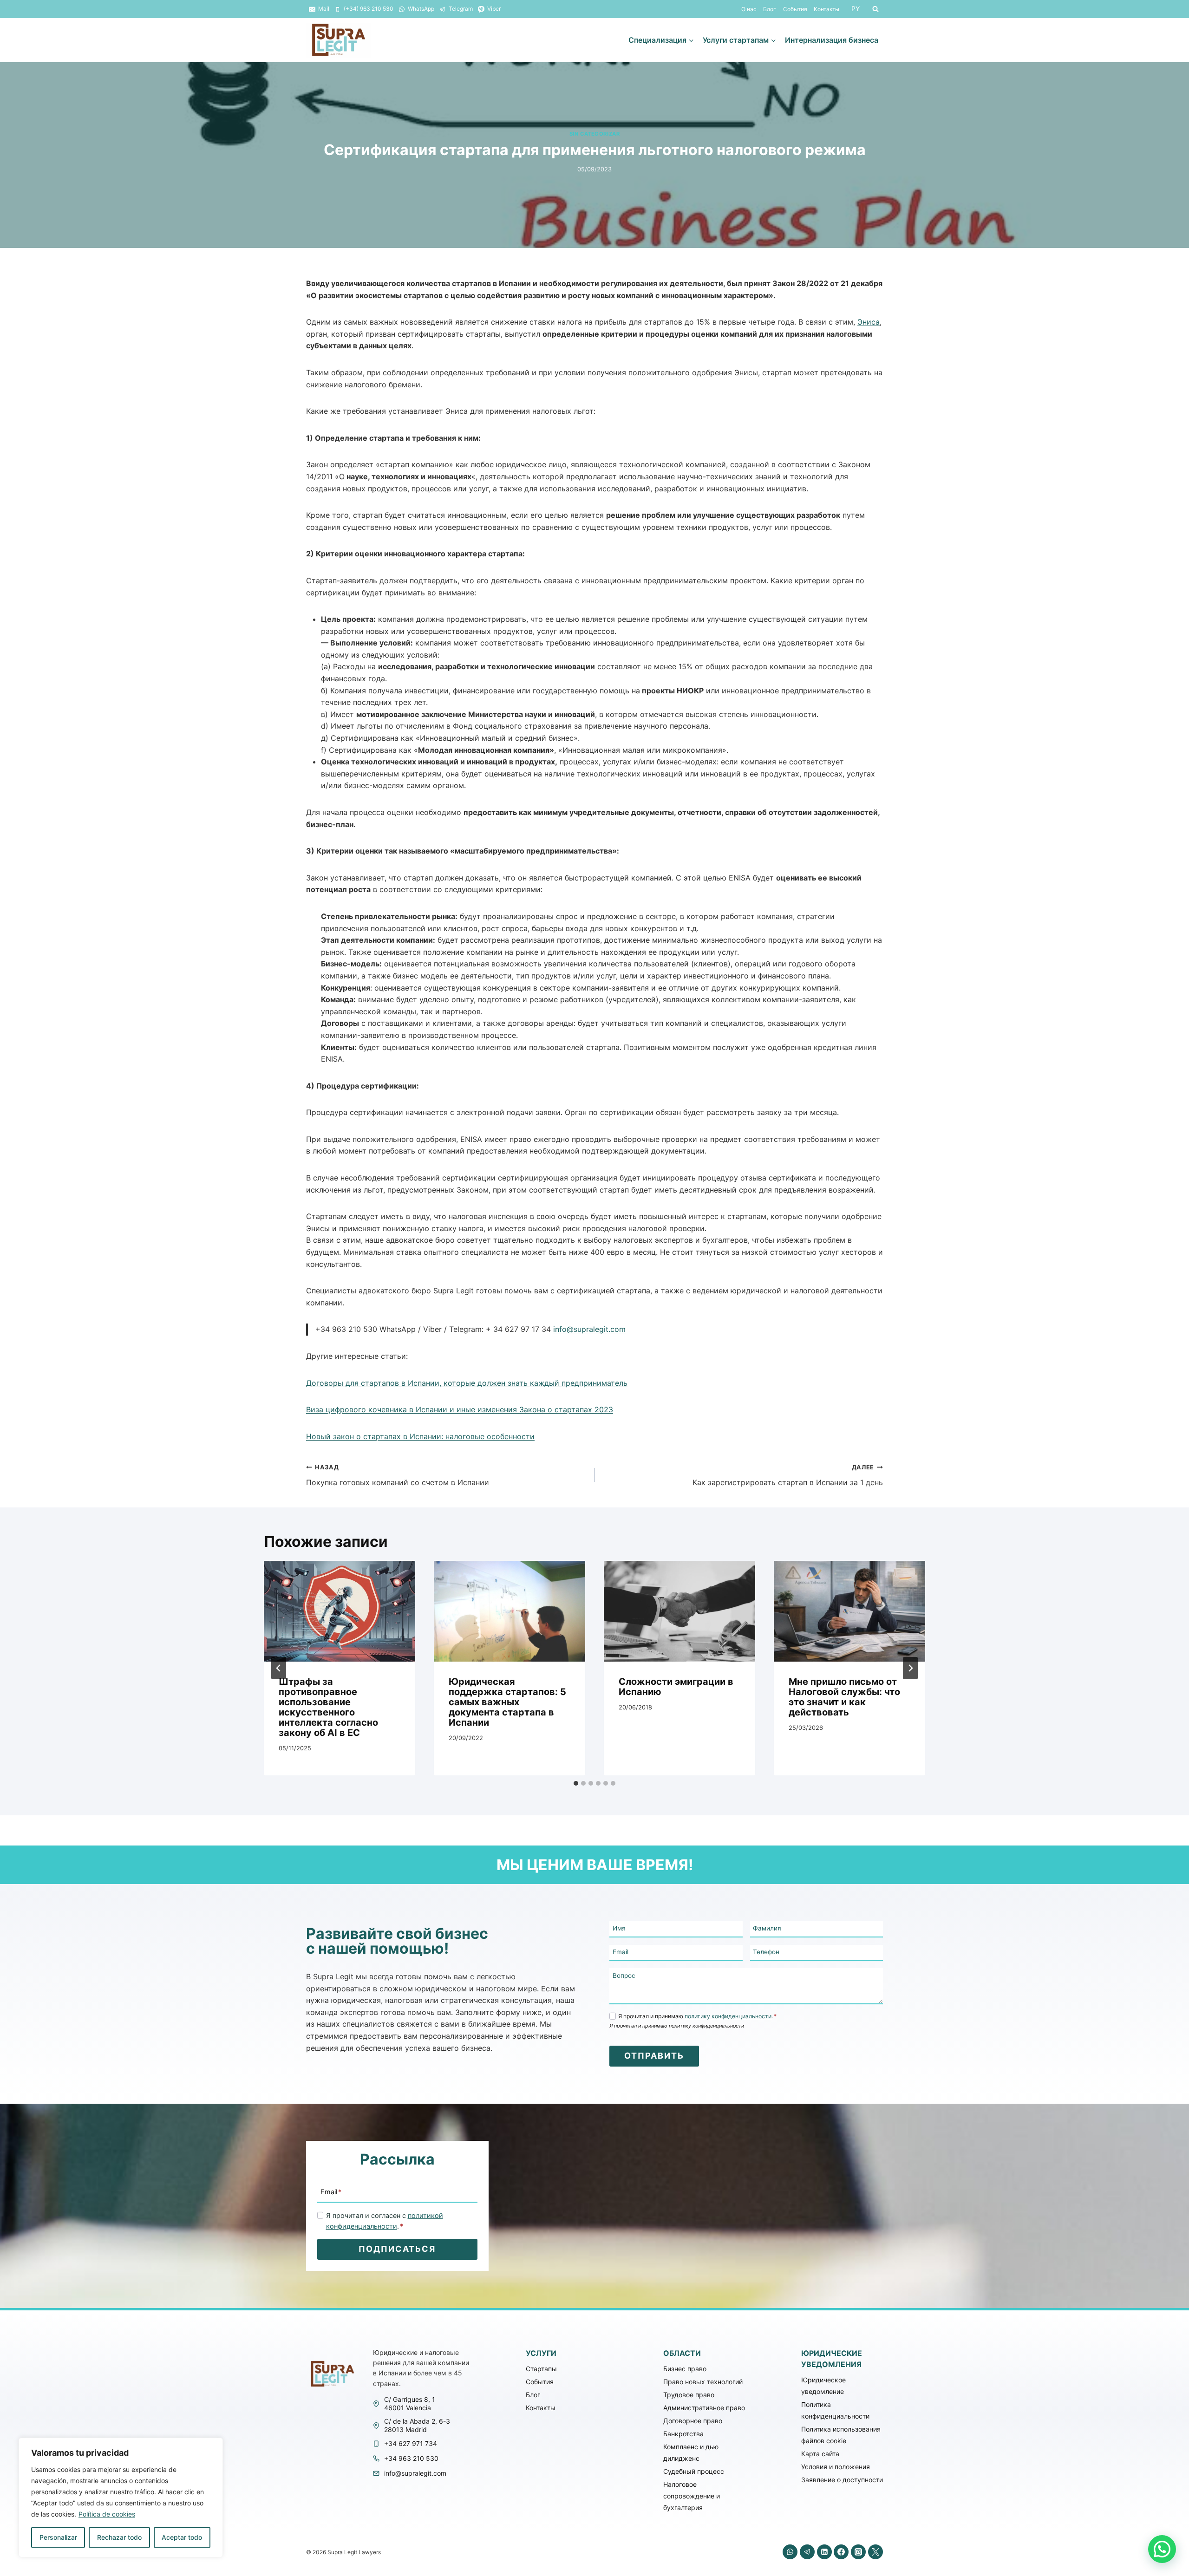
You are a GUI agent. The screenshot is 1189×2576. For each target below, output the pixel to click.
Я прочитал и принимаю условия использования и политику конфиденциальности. (599, 1317)
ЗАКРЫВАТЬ (931, 1223)
